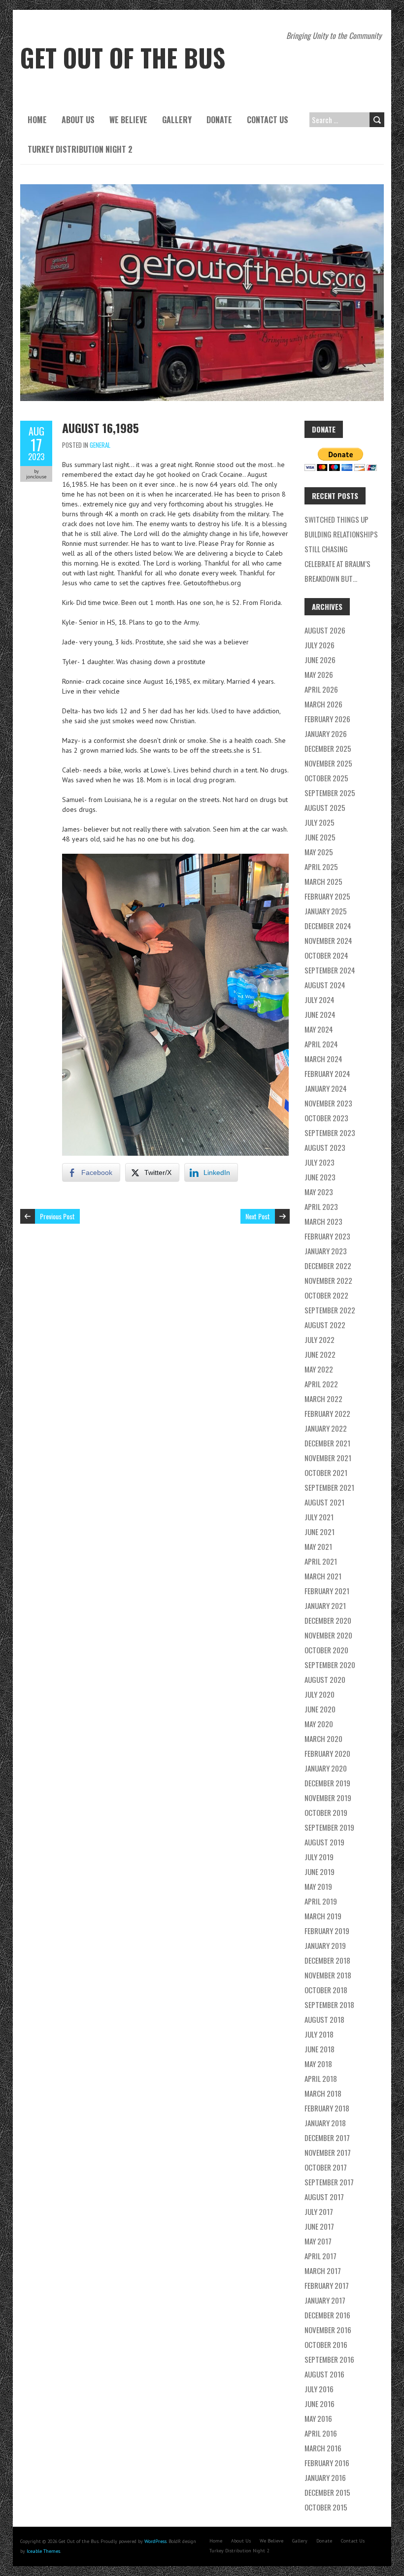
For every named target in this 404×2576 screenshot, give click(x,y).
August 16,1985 (101, 428)
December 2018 (327, 1960)
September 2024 (330, 970)
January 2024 (326, 1088)
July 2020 (320, 1694)
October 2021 (326, 1472)
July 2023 (320, 1162)
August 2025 (325, 807)
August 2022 (325, 1325)
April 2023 (321, 1206)
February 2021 (327, 1591)
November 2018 (328, 1975)
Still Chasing (326, 549)
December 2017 (327, 2138)
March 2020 (323, 1739)
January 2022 (326, 1428)
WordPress (155, 2541)
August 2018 (324, 2019)
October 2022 (326, 1295)
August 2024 (325, 985)
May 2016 (318, 2418)
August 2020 (325, 1679)
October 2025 (326, 778)
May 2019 (318, 1886)
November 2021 (328, 1458)
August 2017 (324, 2197)
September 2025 (330, 793)
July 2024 (320, 1000)
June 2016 (320, 2404)
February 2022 (327, 1413)
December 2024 (328, 926)
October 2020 (326, 1650)
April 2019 (321, 1901)
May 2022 (319, 1369)
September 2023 (330, 1133)
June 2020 (320, 1709)
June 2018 (320, 2049)
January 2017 (325, 2300)
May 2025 (319, 852)
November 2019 (328, 1798)
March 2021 (323, 1576)
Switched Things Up (337, 519)
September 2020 (330, 1665)
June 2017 (319, 2226)
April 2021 (321, 1561)
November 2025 (328, 763)
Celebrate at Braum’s (337, 564)
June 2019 (320, 1872)
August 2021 (324, 1502)
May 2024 (319, 1029)
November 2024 (328, 940)
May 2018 (318, 2064)
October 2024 (326, 955)
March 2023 (323, 1221)
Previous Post (57, 1216)
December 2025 (328, 748)
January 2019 (325, 1945)
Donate (219, 120)
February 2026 (327, 719)
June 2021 (320, 1532)
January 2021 (325, 1606)
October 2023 (326, 1118)
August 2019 (324, 1842)
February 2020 (327, 1753)
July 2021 (319, 1517)
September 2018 (329, 2005)
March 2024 (323, 1059)
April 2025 (321, 867)
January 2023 (326, 1251)
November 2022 (328, 1280)
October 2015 (326, 2507)
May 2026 (319, 674)
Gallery (177, 120)
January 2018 (325, 2123)
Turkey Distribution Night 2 (80, 149)
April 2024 (321, 1044)
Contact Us (268, 120)
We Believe (128, 120)
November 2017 (328, 2152)
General (100, 445)
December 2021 (327, 1443)
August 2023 (325, 1147)
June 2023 (320, 1177)
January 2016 (325, 2477)
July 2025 (320, 822)
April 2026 (321, 689)
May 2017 (318, 2241)
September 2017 (329, 2182)
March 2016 (323, 2448)
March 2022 (323, 1399)
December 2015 (327, 2492)
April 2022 (321, 1384)
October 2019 (326, 1812)
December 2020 (328, 1620)
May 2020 (319, 1724)
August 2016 (324, 2374)
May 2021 (318, 1546)
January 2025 (326, 911)
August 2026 (325, 630)
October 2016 (326, 2344)
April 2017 (320, 2256)
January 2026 (326, 734)
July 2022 (320, 1339)
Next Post (258, 1216)
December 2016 (327, 2315)
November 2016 (328, 2330)
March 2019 (323, 1916)
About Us (78, 120)
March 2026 (323, 704)
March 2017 (323, 2271)
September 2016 (329, 2359)
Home (37, 120)
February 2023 (327, 1236)
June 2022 (320, 1354)
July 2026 (320, 645)
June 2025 (320, 837)
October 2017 (326, 2167)
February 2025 (327, 896)
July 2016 (319, 2389)
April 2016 (321, 2433)
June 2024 (320, 1014)
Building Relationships (341, 534)
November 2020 (328, 1635)
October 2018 (326, 1990)
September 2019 (329, 1827)
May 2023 (319, 1192)
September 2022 (330, 1310)
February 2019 (327, 1931)
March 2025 (323, 881)
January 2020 (326, 1768)
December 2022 (328, 1266)
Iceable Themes (43, 2551)
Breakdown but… (331, 578)
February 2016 (327, 2463)
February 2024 (327, 1073)
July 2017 (319, 2211)
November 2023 (328, 1103)
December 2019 (327, 1783)
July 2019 (319, 1857)
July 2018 (319, 2034)
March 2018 (323, 2093)
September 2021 (329, 1487)
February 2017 (327, 2285)
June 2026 (320, 660)
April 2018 (321, 2078)
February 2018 (327, 2108)
